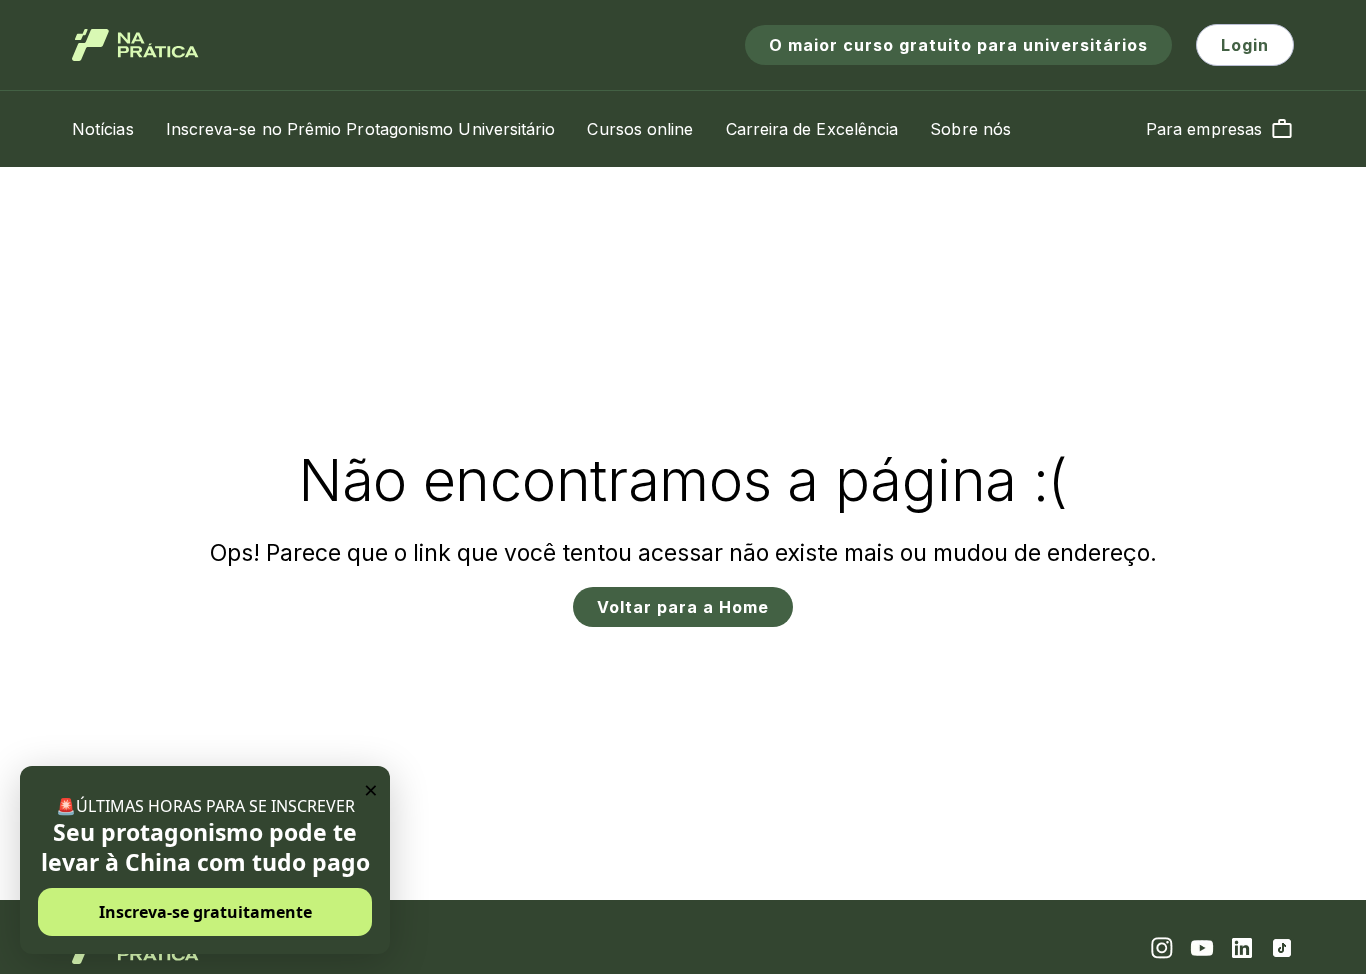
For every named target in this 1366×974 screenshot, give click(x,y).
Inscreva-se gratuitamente (205, 912)
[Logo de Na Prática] (135, 45)
